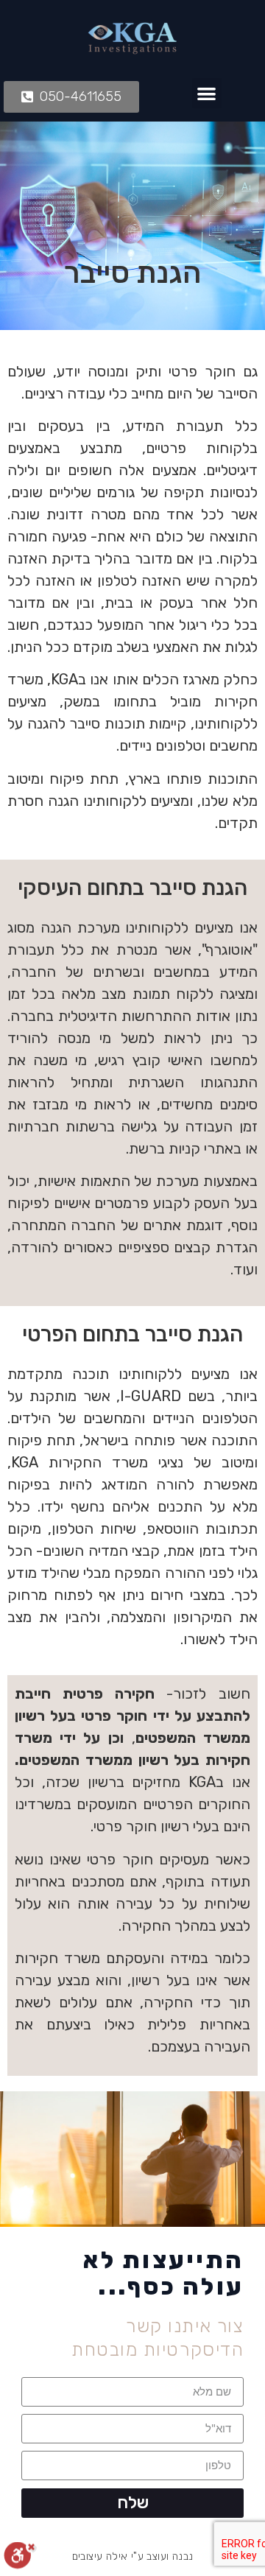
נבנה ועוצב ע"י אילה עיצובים (133, 2556)
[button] (207, 93)
